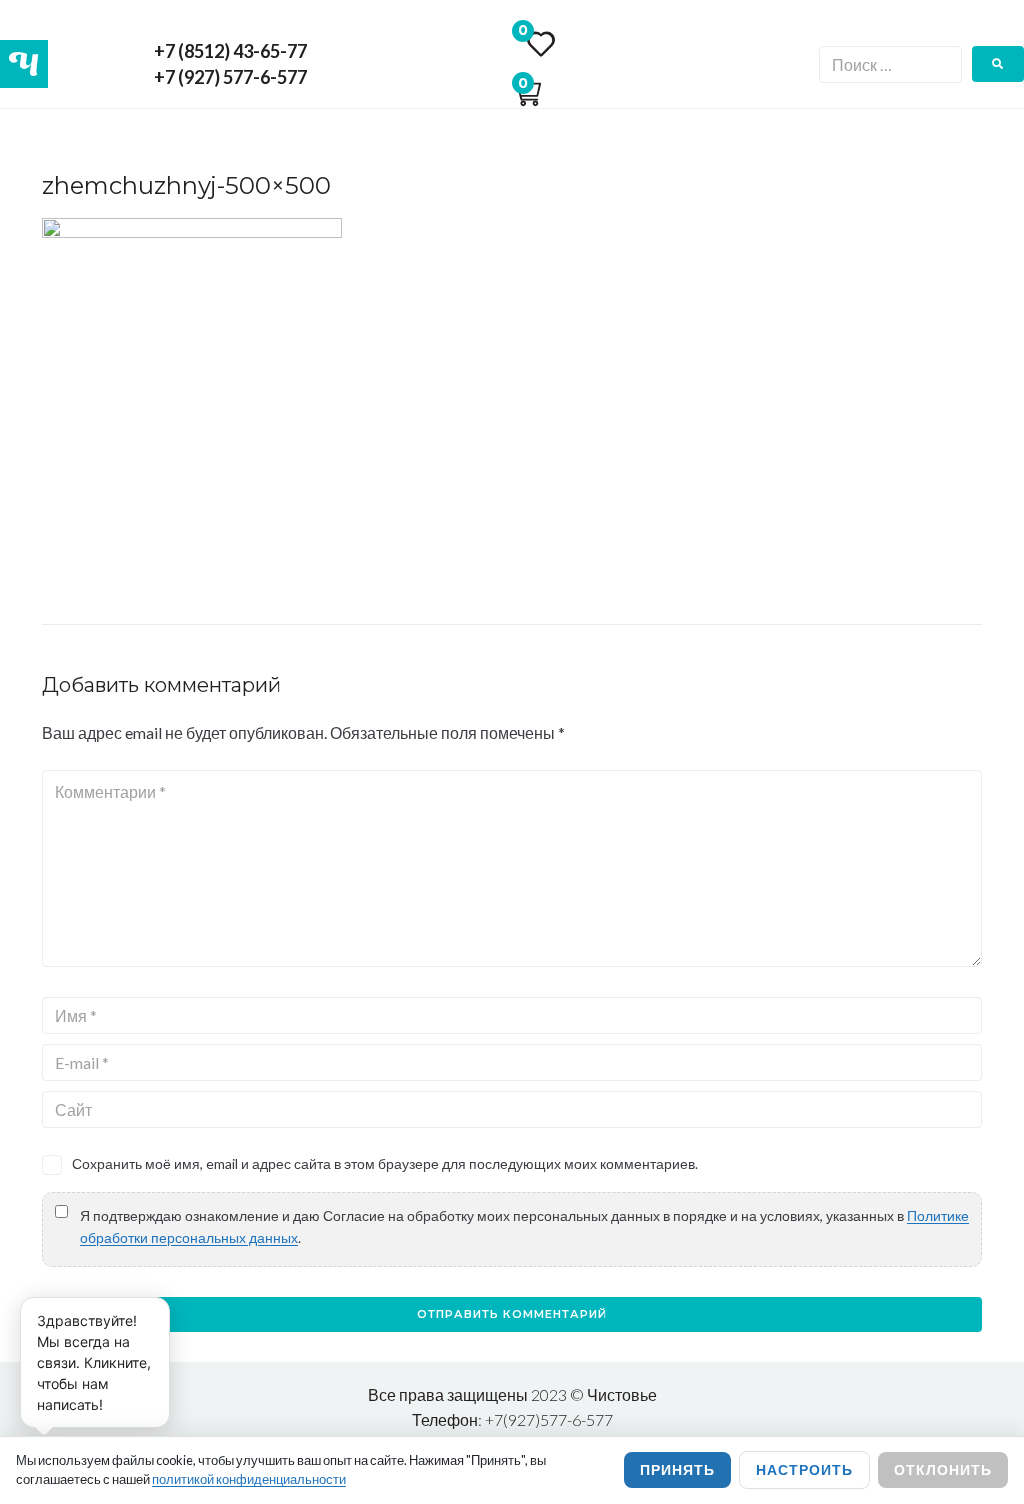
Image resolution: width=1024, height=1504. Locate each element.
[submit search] (998, 64)
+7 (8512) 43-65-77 (230, 51)
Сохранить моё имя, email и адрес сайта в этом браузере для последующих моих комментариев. (385, 1163)
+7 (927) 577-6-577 (230, 77)
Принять (677, 1469)
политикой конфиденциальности (249, 1479)
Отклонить (943, 1469)
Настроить (804, 1469)
